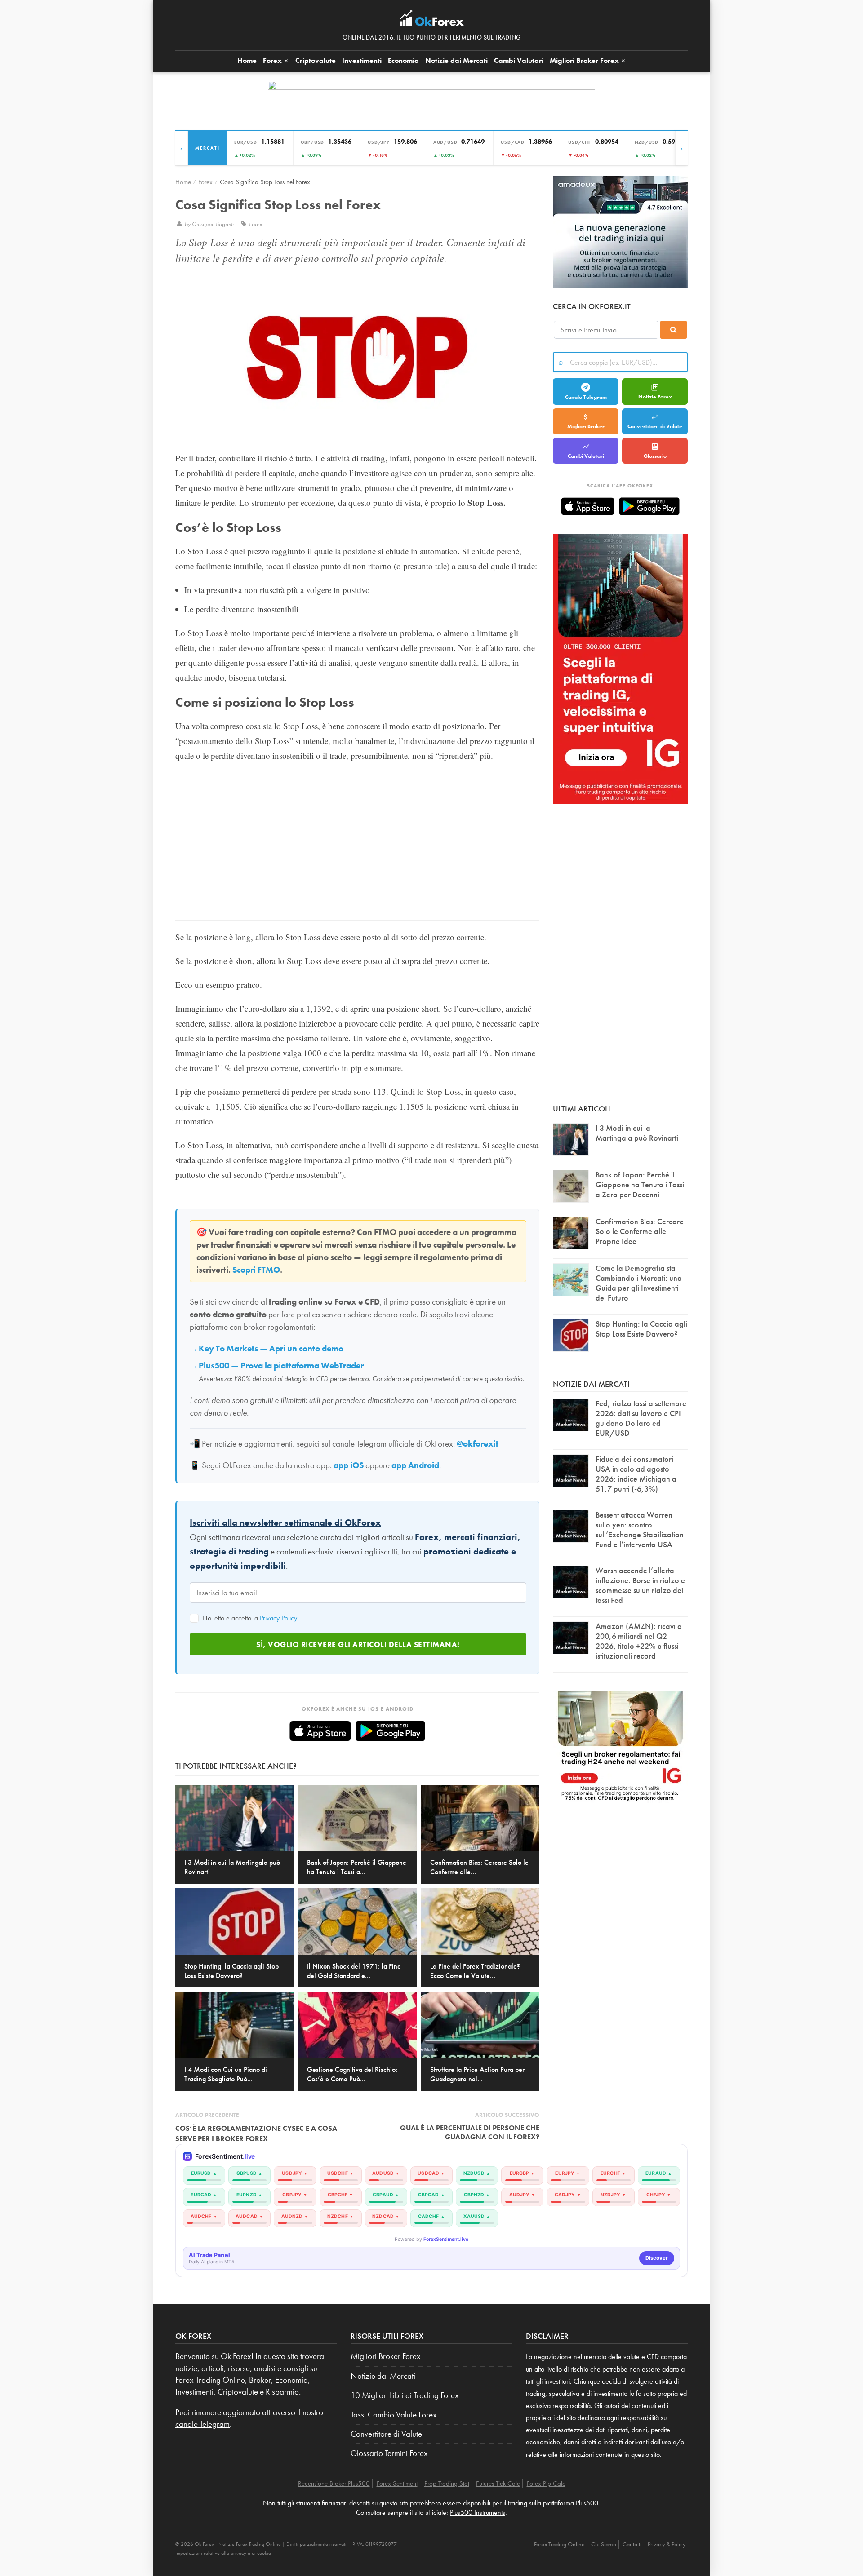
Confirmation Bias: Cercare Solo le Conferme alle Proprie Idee (640, 1231)
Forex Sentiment (397, 2483)
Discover (657, 2258)
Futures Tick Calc (498, 2483)
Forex (273, 60)
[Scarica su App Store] (320, 1731)
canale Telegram (202, 2424)
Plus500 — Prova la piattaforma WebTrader (281, 1366)
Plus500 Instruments (478, 2512)
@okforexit (478, 1444)
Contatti (632, 2544)
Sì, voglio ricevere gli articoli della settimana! (358, 1644)
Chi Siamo (604, 2544)
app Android (415, 1465)
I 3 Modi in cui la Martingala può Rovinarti (637, 1133)
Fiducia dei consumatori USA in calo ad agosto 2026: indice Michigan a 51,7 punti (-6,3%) (636, 1474)
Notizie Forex (655, 397)
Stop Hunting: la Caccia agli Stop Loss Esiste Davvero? (641, 1329)
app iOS (349, 1465)
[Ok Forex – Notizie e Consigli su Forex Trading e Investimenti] (432, 21)
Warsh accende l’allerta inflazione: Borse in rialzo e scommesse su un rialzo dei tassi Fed (640, 1585)
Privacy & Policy (667, 2544)
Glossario (655, 456)
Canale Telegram (586, 397)
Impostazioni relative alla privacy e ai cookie (223, 2553)
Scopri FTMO (256, 1270)
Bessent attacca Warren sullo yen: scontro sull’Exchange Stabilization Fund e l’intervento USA (640, 1529)
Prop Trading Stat (447, 2483)
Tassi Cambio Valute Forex (394, 2415)
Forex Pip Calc (546, 2483)
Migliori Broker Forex (386, 2356)
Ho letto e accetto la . (250, 1618)
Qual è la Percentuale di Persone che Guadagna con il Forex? (470, 2132)
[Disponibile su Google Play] (390, 1731)
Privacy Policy (278, 1618)
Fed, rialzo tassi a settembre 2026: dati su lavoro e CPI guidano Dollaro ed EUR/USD (641, 1418)
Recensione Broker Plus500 (334, 2483)
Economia (403, 60)
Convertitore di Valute (655, 426)
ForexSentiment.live (446, 2239)
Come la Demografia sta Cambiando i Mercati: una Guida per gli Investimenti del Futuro (639, 1283)
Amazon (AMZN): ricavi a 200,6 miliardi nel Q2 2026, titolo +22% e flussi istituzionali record (639, 1641)
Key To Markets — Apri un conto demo (271, 1349)
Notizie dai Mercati (456, 60)
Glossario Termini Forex (389, 2453)
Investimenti (362, 60)
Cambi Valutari (519, 60)
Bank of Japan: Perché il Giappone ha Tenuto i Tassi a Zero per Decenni (640, 1184)
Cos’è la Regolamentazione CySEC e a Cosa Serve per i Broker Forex (256, 2133)
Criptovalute (316, 60)
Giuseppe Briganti (214, 224)
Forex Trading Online (559, 2544)
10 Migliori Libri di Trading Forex (405, 2395)
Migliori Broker (584, 60)
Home (247, 60)
